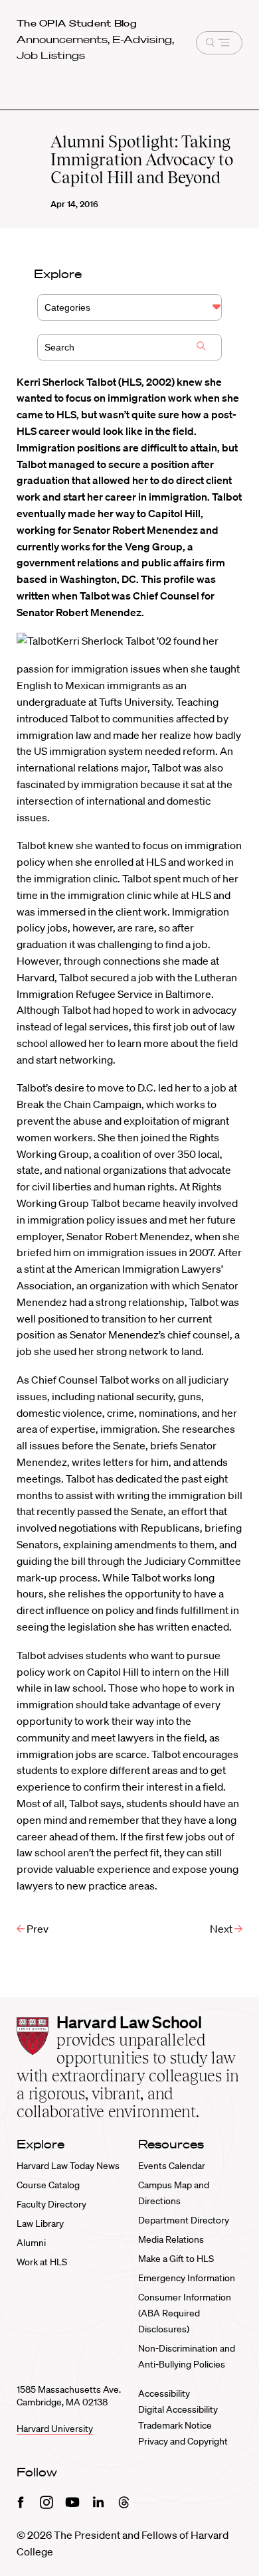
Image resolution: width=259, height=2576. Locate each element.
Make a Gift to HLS (176, 2259)
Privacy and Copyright (183, 2441)
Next (222, 1929)
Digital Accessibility (178, 2409)
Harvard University (55, 2429)
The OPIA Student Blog (77, 23)
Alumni (31, 2243)
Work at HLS (42, 2262)
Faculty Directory (51, 2204)
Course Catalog (48, 2185)
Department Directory (184, 2220)
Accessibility (164, 2393)
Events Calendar (172, 2166)
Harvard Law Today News (68, 2166)
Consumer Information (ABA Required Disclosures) (185, 2313)
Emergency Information (187, 2278)
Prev (37, 1929)
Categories (67, 307)
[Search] (201, 347)
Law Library (40, 2223)
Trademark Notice (175, 2425)
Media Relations (171, 2239)
